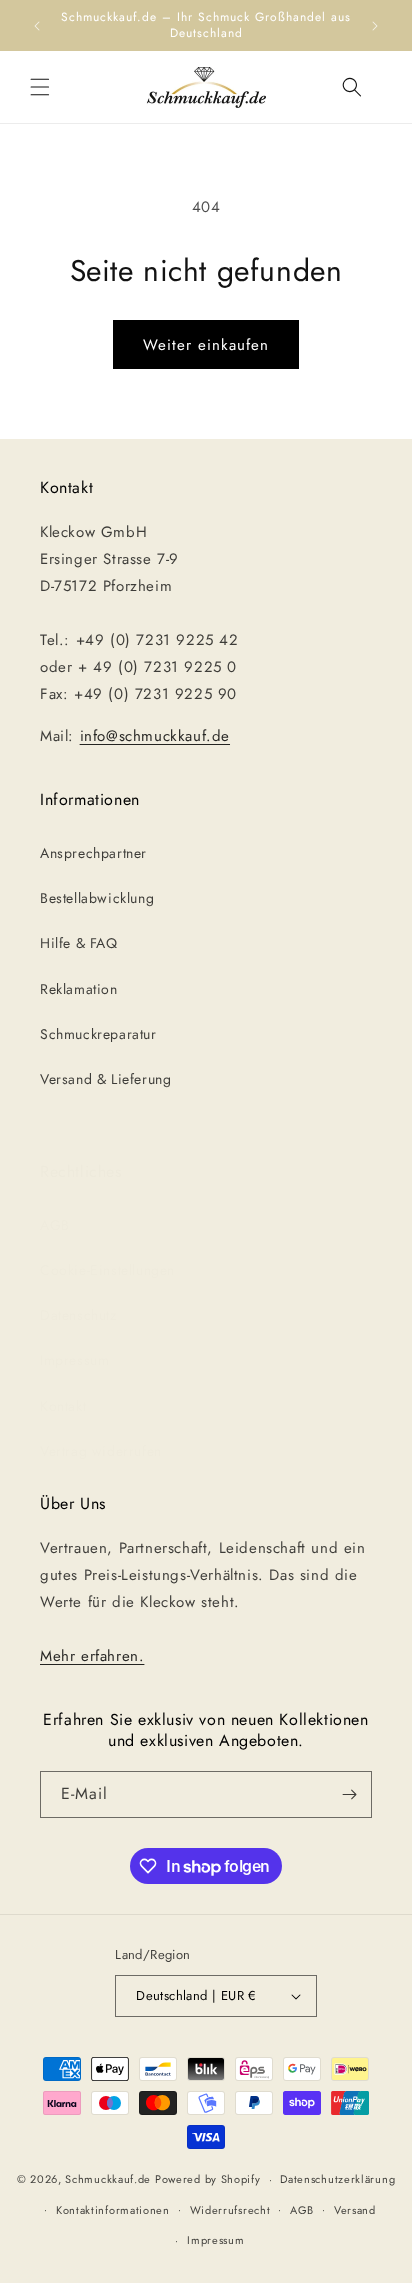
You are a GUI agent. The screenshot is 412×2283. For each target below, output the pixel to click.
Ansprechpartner (93, 853)
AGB (55, 1225)
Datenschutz (78, 1315)
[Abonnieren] (349, 1794)
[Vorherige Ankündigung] (37, 26)
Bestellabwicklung (97, 898)
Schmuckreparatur (98, 1034)
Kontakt (63, 1406)
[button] (40, 87)
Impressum (74, 1360)
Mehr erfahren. (92, 1656)
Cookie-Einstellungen (107, 1270)
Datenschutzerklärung (337, 2179)
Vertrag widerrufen (101, 1451)
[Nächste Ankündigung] (375, 26)
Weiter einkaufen (206, 345)
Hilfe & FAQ (79, 943)
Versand (355, 2210)
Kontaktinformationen (113, 2210)
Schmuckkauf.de (108, 2179)
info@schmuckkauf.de (155, 736)
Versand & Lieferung (105, 1079)
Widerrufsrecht (230, 2210)
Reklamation (79, 989)
